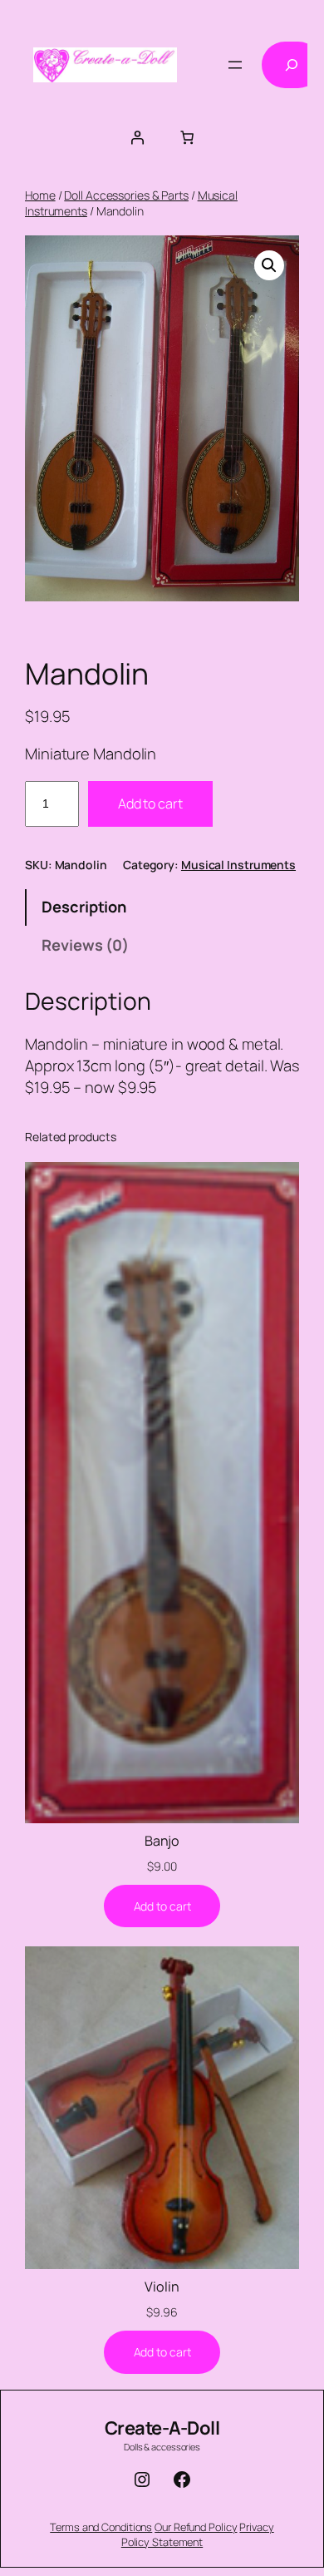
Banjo (162, 1841)
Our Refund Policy (196, 2527)
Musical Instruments (238, 865)
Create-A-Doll (162, 2428)
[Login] (137, 137)
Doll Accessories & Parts (126, 195)
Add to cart (150, 803)
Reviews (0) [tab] (85, 945)
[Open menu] (235, 65)
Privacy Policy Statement (198, 2534)
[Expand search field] (292, 65)
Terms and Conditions (101, 2527)
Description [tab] (84, 907)
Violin (162, 2287)
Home (40, 195)
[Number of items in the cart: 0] (187, 137)
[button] (269, 265)
